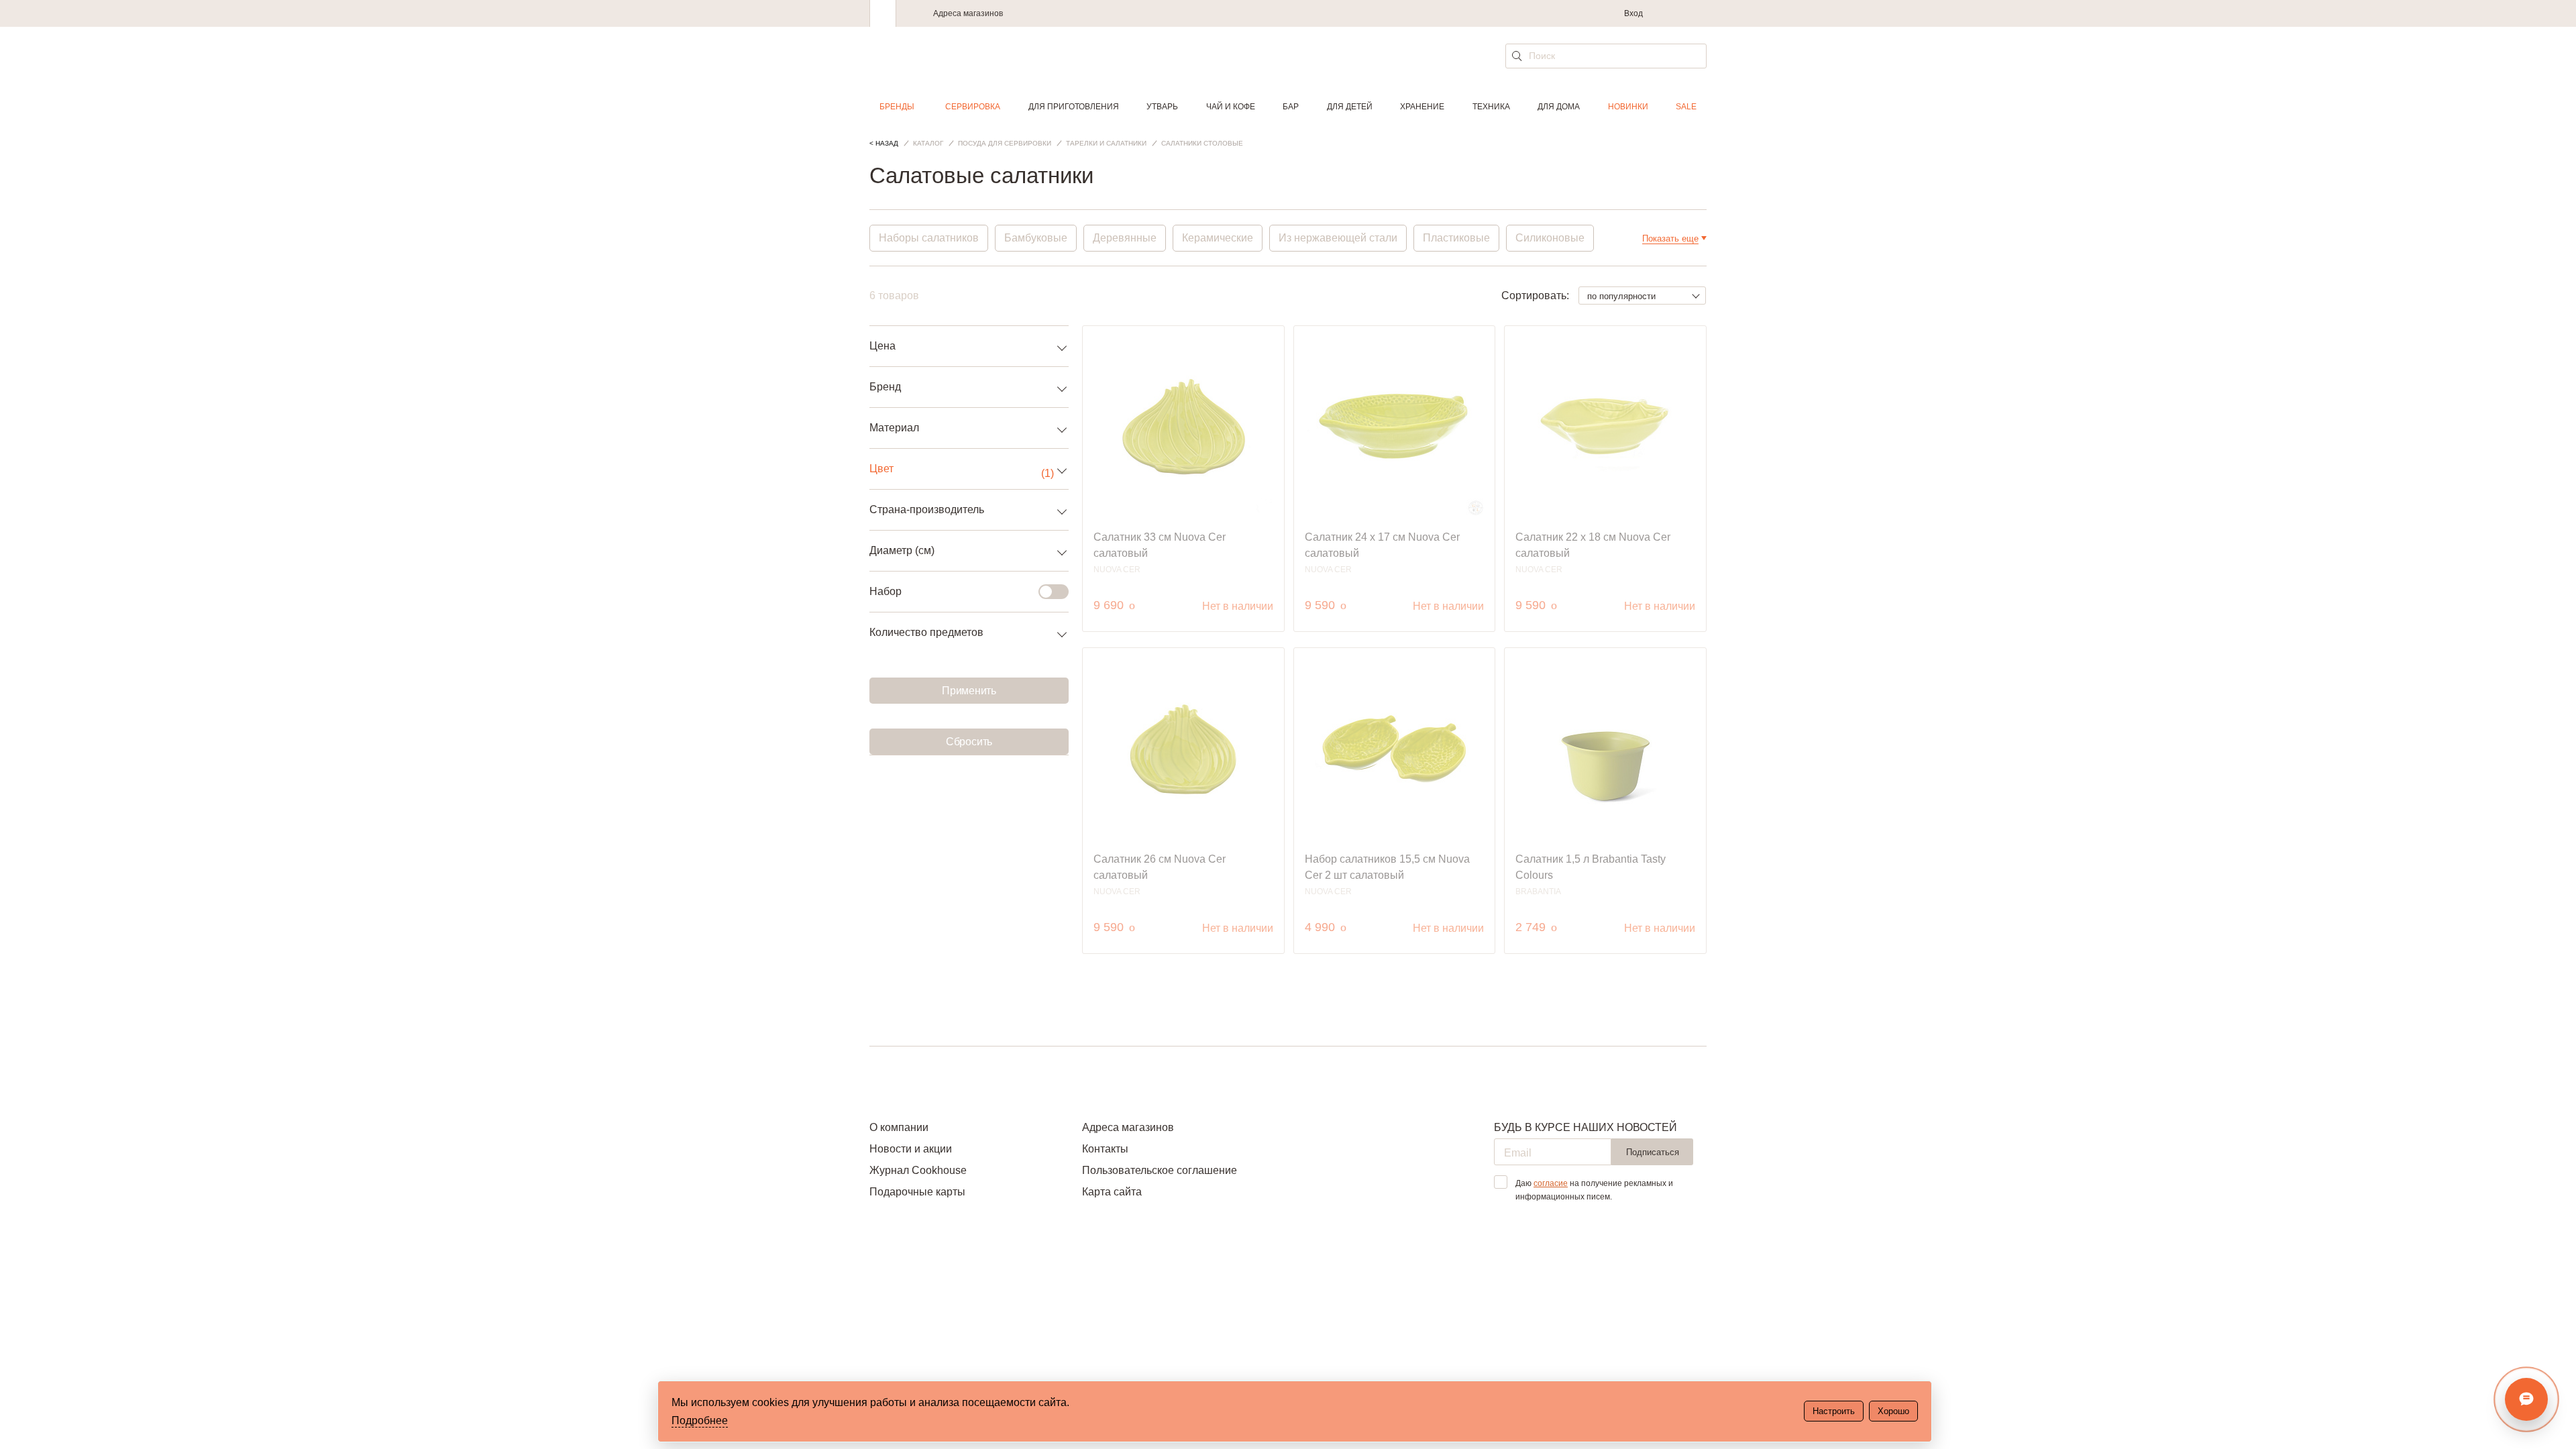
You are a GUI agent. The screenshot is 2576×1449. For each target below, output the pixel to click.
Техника (1491, 107)
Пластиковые (1456, 238)
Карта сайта (1112, 1192)
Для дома (1559, 107)
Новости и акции (911, 1149)
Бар (1291, 107)
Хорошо (1893, 1411)
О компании (899, 1127)
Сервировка (973, 107)
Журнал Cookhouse (918, 1170)
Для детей (1350, 107)
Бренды (897, 107)
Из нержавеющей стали (1338, 238)
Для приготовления (1074, 107)
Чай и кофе (1231, 107)
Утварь (1162, 107)
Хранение (1422, 107)
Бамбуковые (1036, 238)
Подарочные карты (917, 1192)
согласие (1551, 1183)
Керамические (1218, 238)
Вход (1633, 13)
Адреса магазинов (968, 13)
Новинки (1628, 107)
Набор (885, 591)
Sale (1686, 107)
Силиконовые (1550, 238)
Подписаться (1653, 1152)
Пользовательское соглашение (1160, 1170)
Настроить (1834, 1411)
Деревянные (1125, 238)
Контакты (1105, 1149)
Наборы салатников (929, 238)
